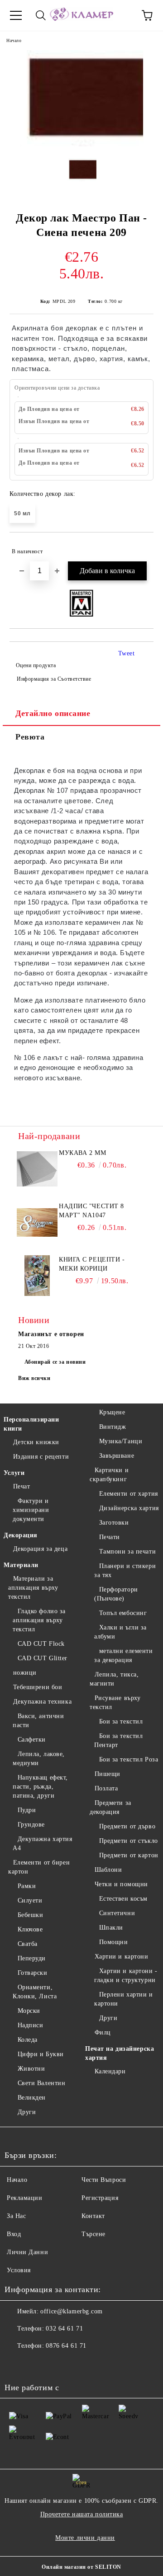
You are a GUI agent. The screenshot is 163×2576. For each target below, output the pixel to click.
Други (27, 2112)
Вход (14, 2234)
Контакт (93, 2216)
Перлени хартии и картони (124, 1999)
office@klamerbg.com (72, 2311)
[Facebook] (16, 2364)
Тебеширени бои (38, 1687)
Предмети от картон (129, 1855)
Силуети (30, 1900)
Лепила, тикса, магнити (114, 1679)
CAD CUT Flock (41, 1644)
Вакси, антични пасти (38, 1721)
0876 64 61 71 (66, 2346)
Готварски (33, 1973)
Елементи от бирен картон (39, 1867)
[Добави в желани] (141, 547)
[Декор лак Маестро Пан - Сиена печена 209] (82, 144)
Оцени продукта (36, 665)
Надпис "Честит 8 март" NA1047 (91, 1211)
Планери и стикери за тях (125, 1571)
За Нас (16, 2216)
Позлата (106, 1788)
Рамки (27, 1886)
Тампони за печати (127, 1552)
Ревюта (30, 737)
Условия (19, 2270)
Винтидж (113, 1427)
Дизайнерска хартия (129, 1508)
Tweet (127, 653)
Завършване (117, 1456)
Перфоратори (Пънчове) (116, 1594)
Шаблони (108, 1870)
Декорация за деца (40, 1549)
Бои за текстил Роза (129, 1759)
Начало (14, 40)
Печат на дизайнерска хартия (120, 2053)
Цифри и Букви (41, 2054)
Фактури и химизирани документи (31, 1510)
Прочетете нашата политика (82, 2514)
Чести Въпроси (104, 2180)
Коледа (28, 2040)
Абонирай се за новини (55, 1362)
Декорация (21, 1535)
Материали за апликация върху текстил (33, 1588)
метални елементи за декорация (124, 1655)
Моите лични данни (85, 2538)
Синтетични (117, 1913)
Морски (29, 2011)
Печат (22, 1486)
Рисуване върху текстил (115, 1702)
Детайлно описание (53, 713)
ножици (25, 1673)
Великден (32, 2098)
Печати (110, 1537)
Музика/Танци (121, 1441)
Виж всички (34, 1378)
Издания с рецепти (41, 1457)
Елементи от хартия (129, 1494)
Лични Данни (27, 2252)
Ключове (30, 1929)
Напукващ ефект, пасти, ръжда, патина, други (40, 1787)
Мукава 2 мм (82, 1153)
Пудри (27, 1810)
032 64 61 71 (64, 2329)
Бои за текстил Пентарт (118, 1740)
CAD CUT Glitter (43, 1658)
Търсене (93, 2234)
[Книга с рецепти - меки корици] (37, 1276)
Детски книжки (36, 1442)
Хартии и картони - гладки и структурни (126, 1976)
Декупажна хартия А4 (43, 1844)
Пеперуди (32, 1958)
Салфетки (32, 1740)
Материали (21, 1565)
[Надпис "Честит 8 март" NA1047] (37, 1222)
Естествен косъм (123, 1899)
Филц (103, 2032)
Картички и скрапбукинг (109, 1475)
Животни (31, 2069)
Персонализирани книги (31, 1424)
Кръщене (112, 1412)
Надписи (30, 2025)
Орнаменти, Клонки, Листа (35, 1992)
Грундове (31, 1825)
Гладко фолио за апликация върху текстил (39, 1620)
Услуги (14, 1473)
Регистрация (100, 2198)
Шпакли (111, 1928)
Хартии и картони (122, 1957)
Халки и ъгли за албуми (120, 1632)
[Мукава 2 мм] (37, 1169)
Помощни (113, 1942)
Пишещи (108, 1774)
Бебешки (30, 1915)
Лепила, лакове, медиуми (39, 1759)
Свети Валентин (41, 2083)
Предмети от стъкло (129, 1841)
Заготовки (114, 1523)
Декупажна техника (42, 1702)
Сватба (28, 1944)
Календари (110, 2071)
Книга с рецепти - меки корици (92, 1264)
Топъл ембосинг (123, 1613)
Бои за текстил (121, 1721)
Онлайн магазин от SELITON (81, 2567)
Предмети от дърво (127, 1826)
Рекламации (25, 2198)
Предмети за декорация (110, 1807)
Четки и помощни (121, 1884)
